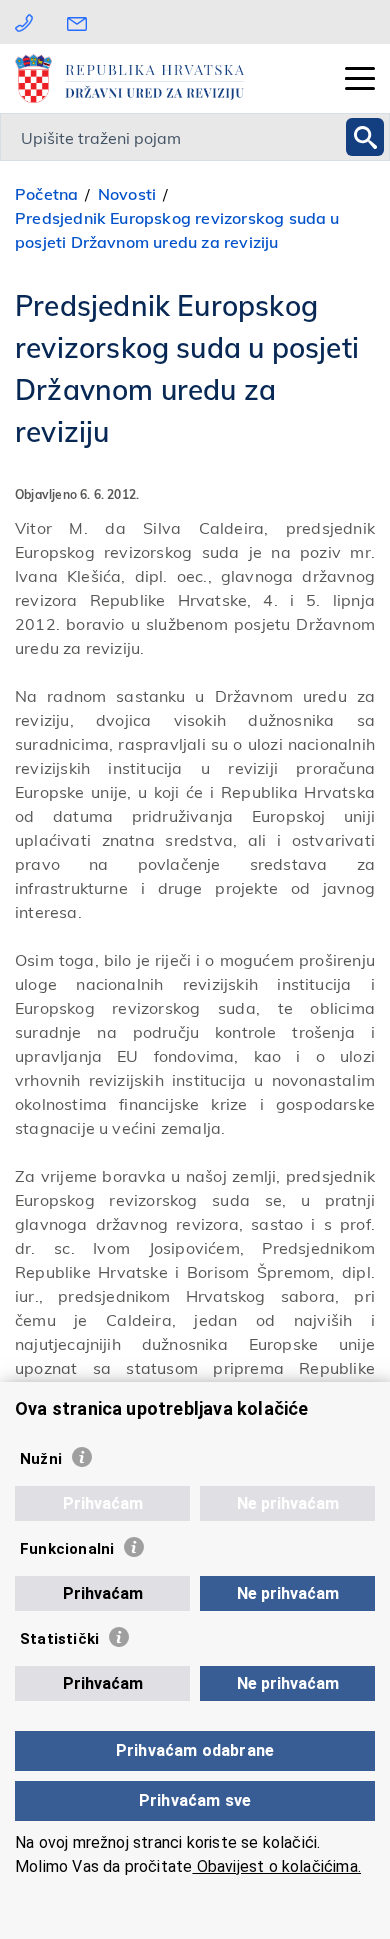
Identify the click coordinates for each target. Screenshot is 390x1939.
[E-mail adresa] (82, 21)
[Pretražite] (365, 137)
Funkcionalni (67, 1549)
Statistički (59, 1639)
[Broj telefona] (24, 21)
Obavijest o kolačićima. (276, 1866)
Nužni (41, 1459)
